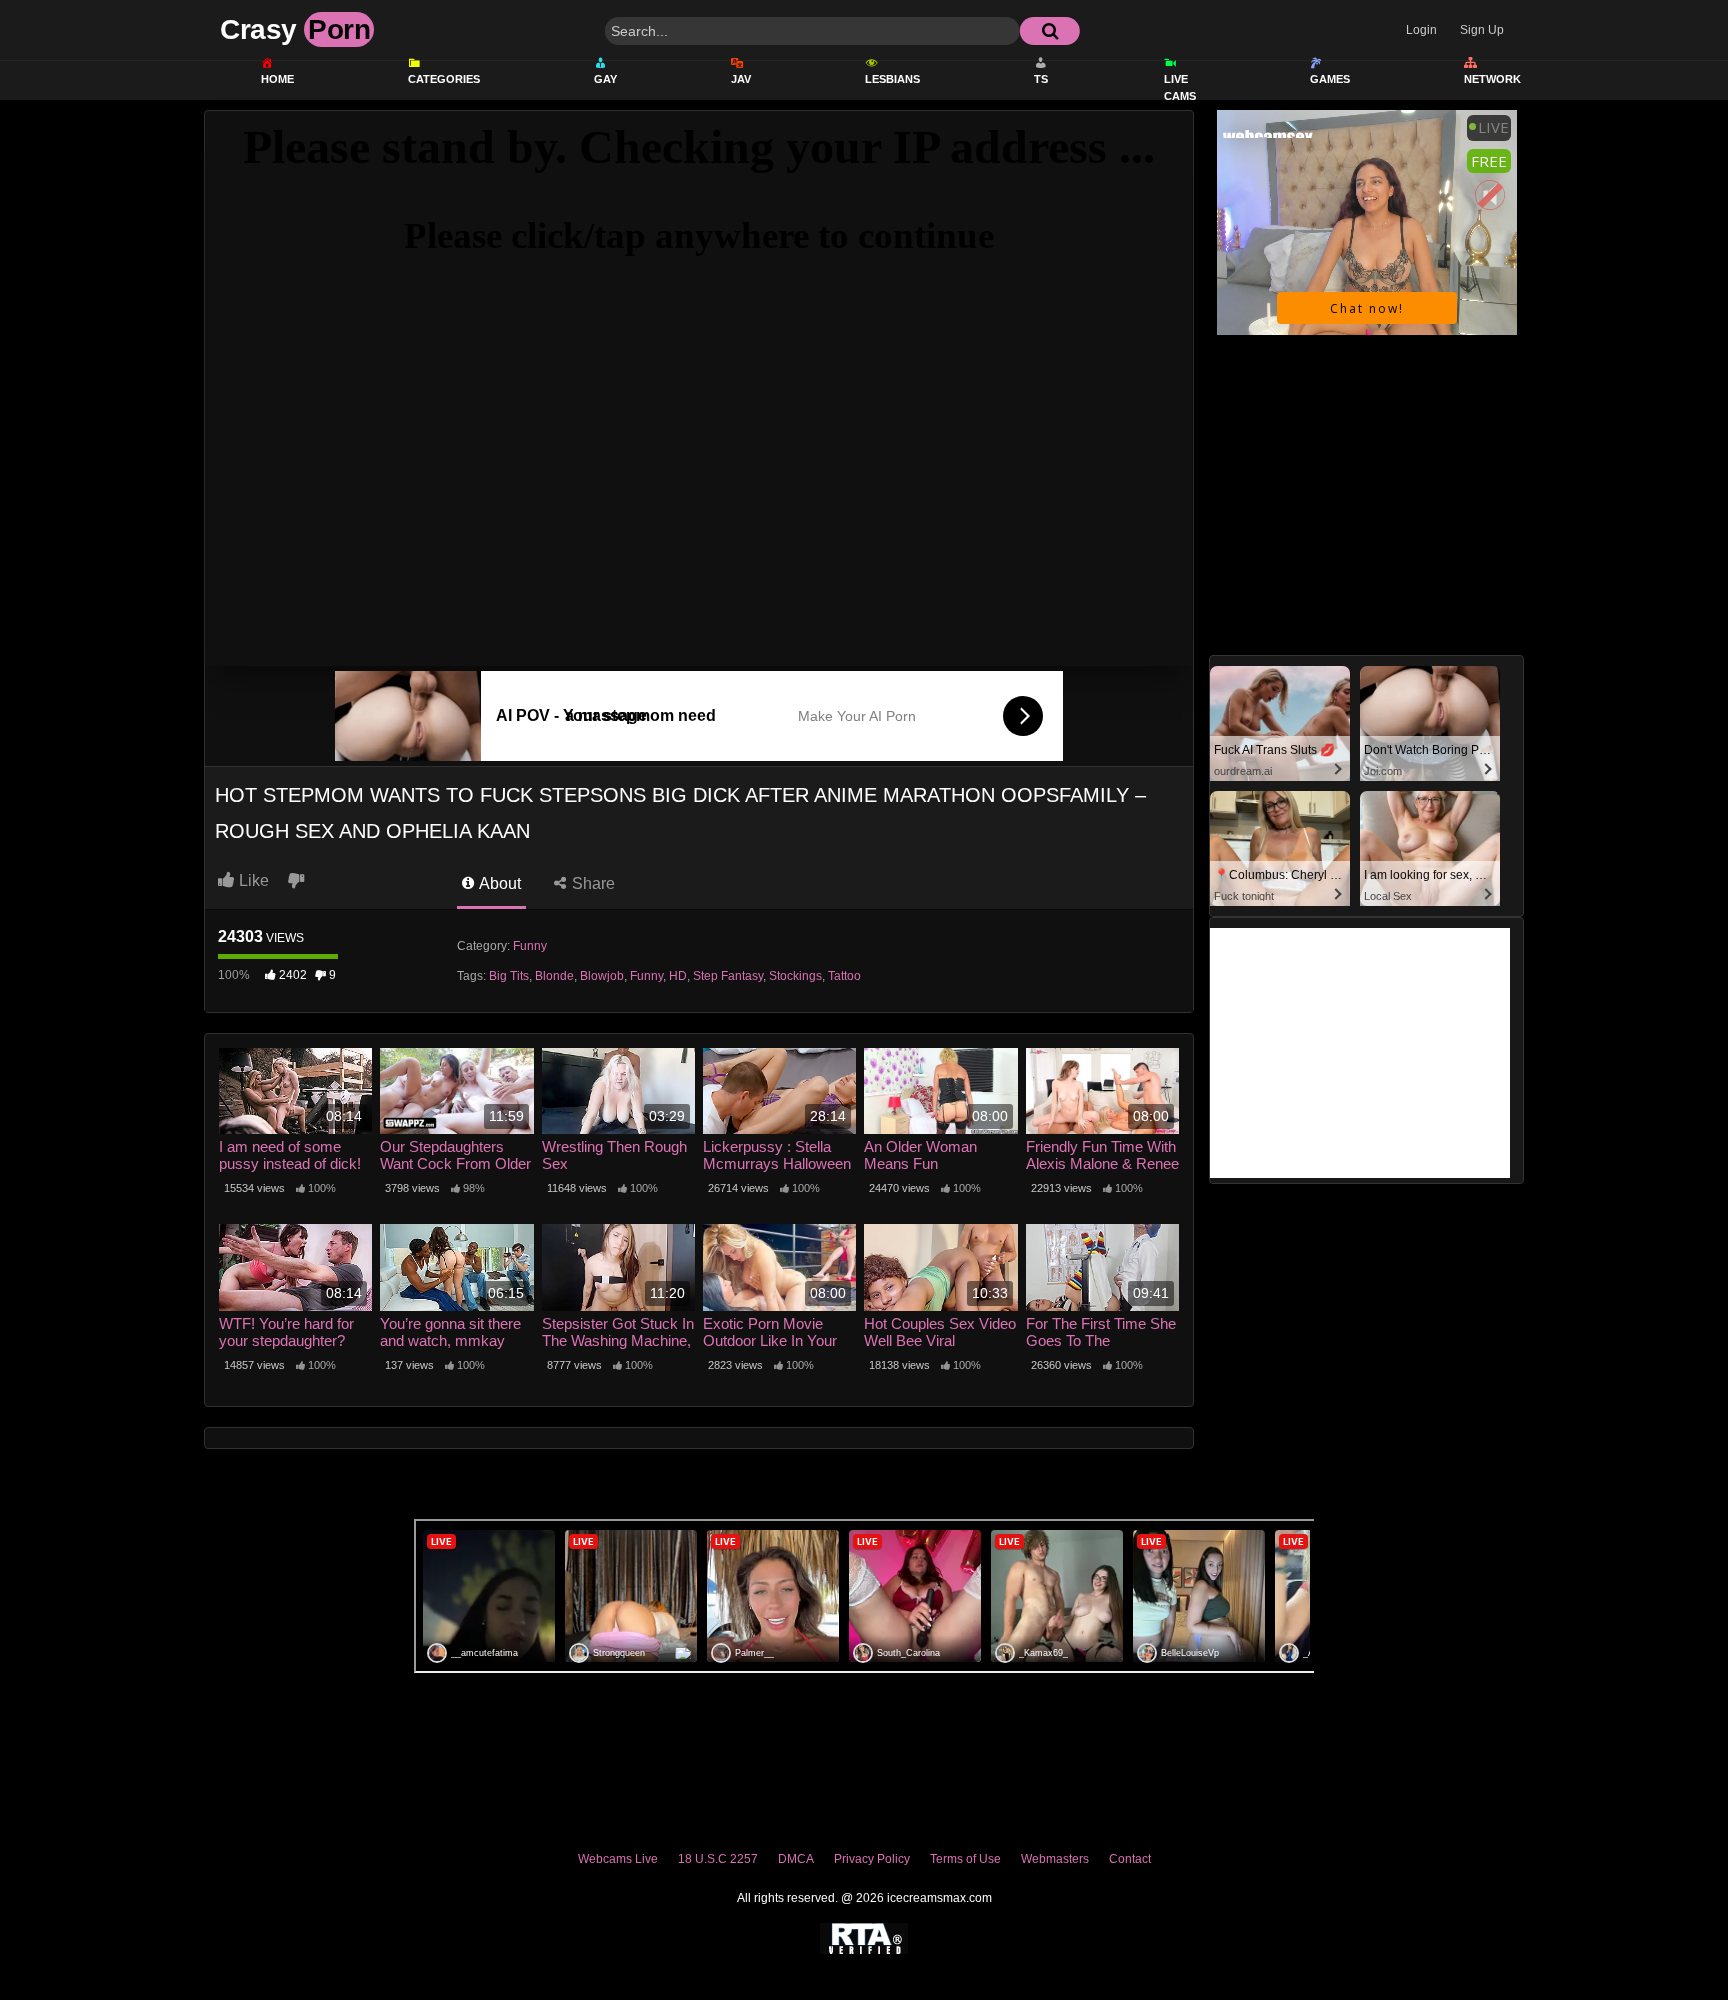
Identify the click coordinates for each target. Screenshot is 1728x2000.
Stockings (795, 976)
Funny (530, 946)
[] (1050, 31)
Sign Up (1482, 30)
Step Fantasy (728, 976)
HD (678, 976)
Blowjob (602, 976)
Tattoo (844, 976)
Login (1421, 30)
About (498, 883)
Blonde (554, 976)
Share (591, 883)
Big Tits (509, 976)
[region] (864, 1913)
